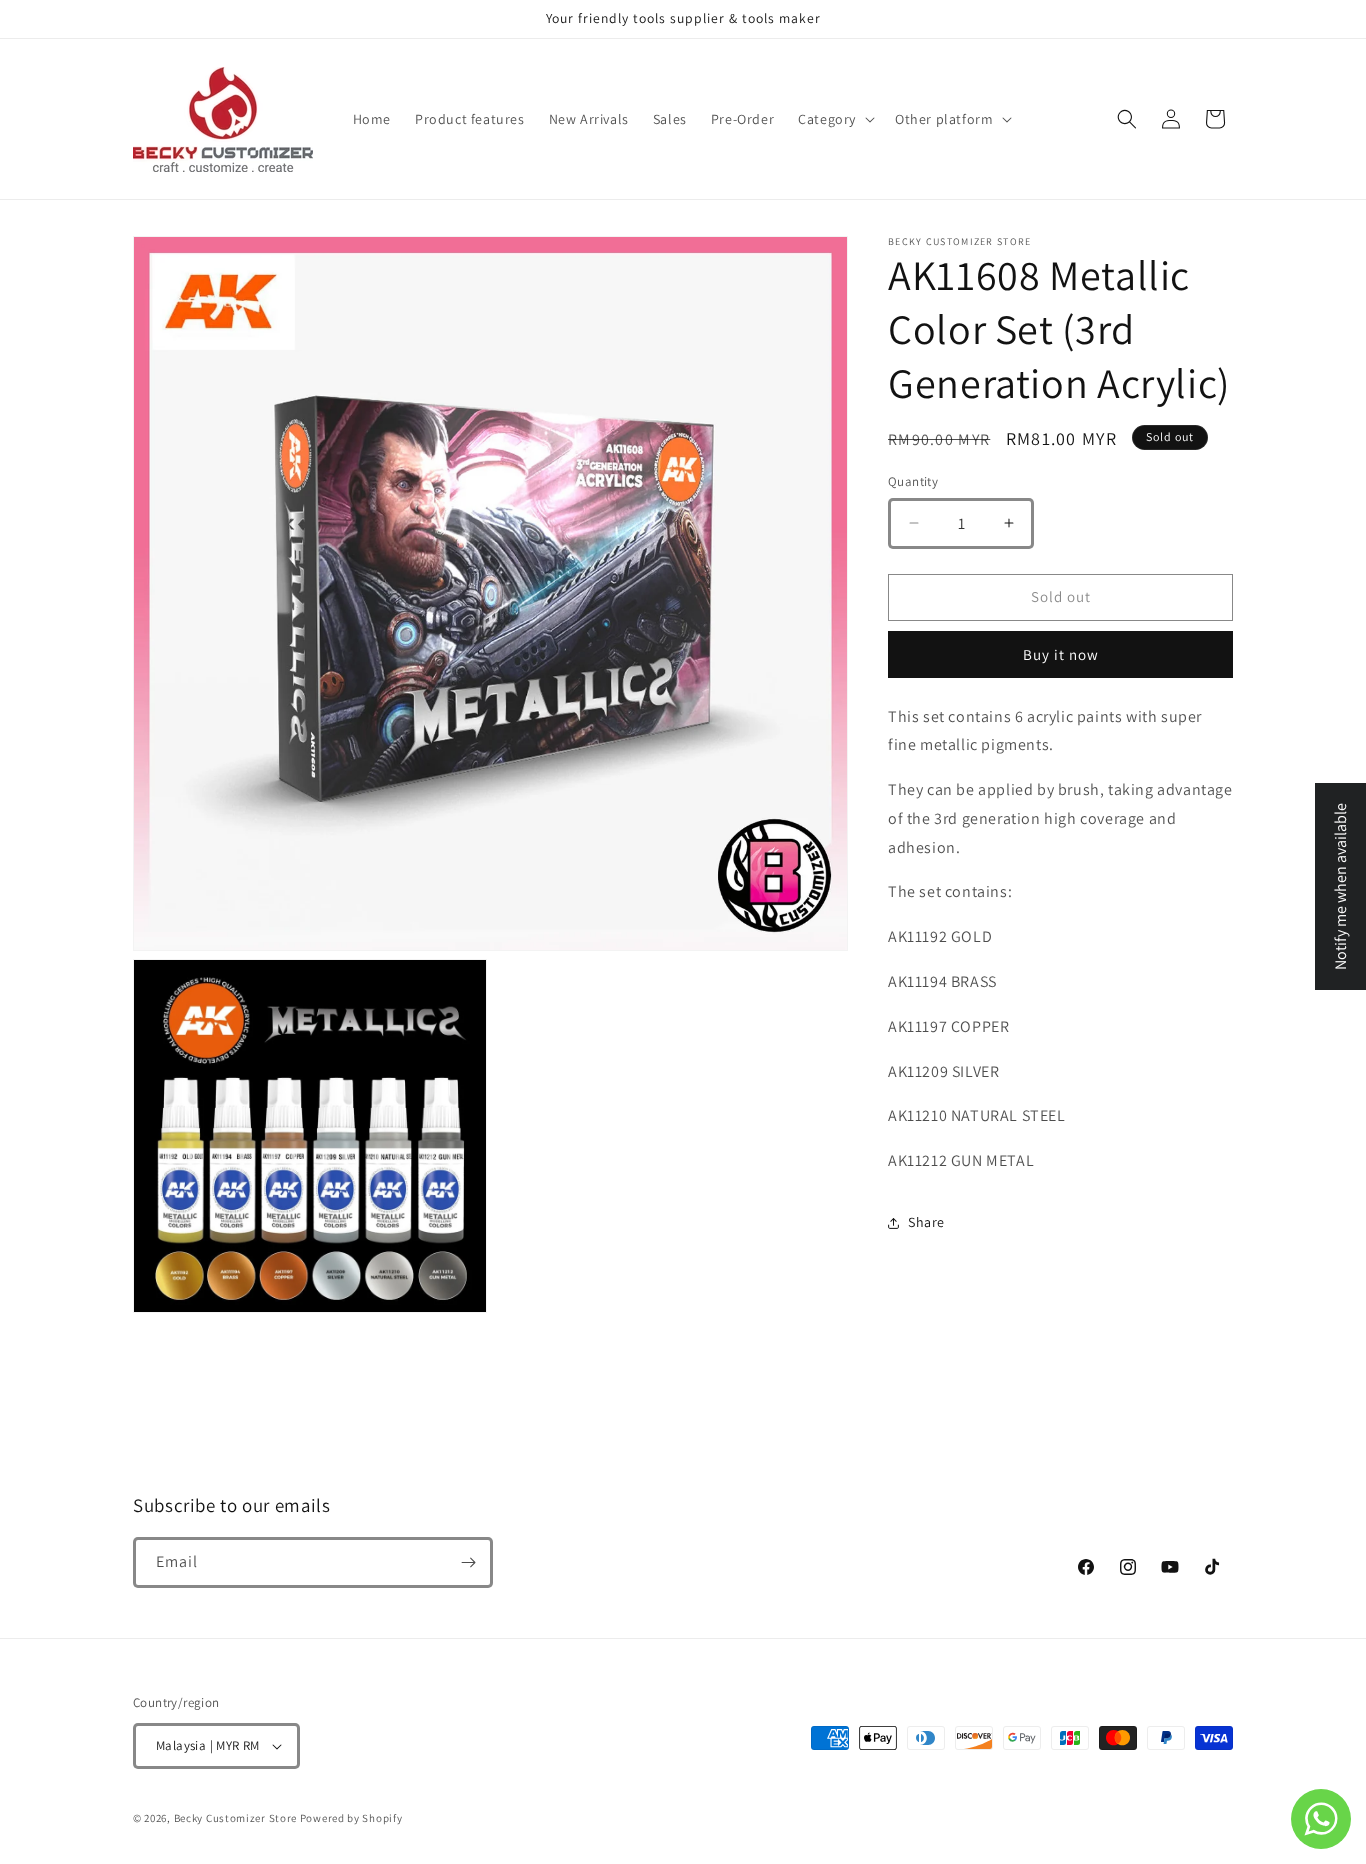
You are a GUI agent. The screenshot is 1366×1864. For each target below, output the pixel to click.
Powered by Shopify (351, 1818)
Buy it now (1061, 654)
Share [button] (926, 1222)
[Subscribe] (468, 1562)
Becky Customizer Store (235, 1818)
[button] (834, 119)
